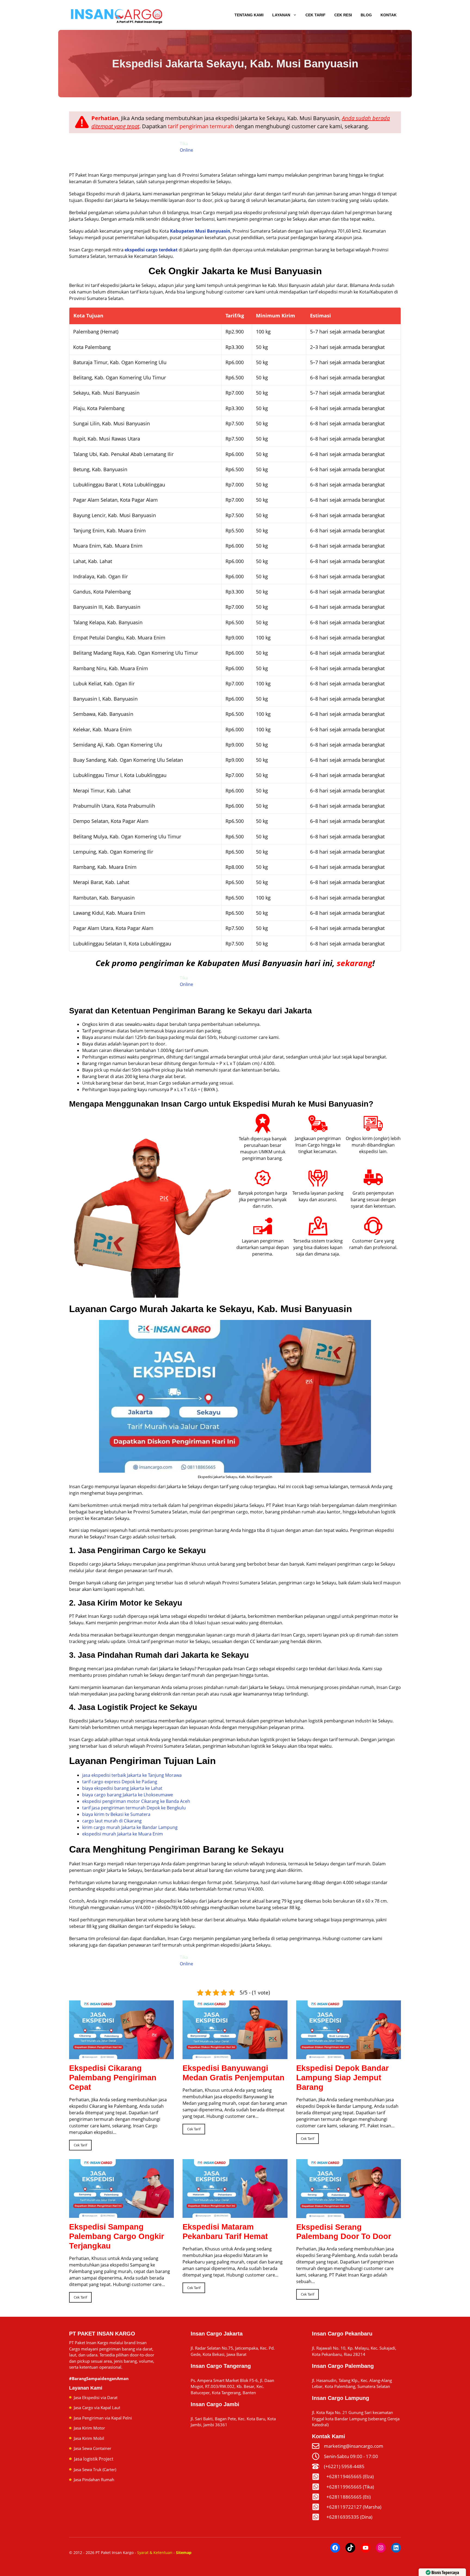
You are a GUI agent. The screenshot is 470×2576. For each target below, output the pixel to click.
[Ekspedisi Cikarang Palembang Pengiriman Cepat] (121, 2056)
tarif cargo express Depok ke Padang (120, 1782)
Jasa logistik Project (94, 2459)
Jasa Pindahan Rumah (94, 2480)
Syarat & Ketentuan (155, 2552)
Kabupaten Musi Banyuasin (200, 231)
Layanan (281, 15)
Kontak (389, 15)
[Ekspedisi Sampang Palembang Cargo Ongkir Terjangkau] (121, 2215)
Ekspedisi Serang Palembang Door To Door (344, 2232)
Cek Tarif (316, 15)
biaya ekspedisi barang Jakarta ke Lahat (122, 1788)
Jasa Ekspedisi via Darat (96, 2397)
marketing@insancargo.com (354, 2446)
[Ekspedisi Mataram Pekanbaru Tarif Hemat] (235, 2215)
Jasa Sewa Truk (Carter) (95, 2469)
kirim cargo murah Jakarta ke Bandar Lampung (130, 1827)
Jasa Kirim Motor (89, 2428)
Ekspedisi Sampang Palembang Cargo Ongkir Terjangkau (117, 2236)
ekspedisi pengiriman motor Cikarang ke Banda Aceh (136, 1801)
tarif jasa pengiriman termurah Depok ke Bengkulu (134, 1808)
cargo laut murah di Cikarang (112, 1821)
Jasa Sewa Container (92, 2448)
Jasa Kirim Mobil (89, 2438)
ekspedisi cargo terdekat (151, 250)
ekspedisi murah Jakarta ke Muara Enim (123, 1834)
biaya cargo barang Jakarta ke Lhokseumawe (128, 1795)
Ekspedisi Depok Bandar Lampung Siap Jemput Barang (342, 2078)
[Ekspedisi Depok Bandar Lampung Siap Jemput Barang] (349, 2056)
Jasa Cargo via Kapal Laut (97, 2408)
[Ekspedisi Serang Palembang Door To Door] (349, 2215)
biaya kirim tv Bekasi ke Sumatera (116, 1814)
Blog (366, 15)
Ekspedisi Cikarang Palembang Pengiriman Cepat (113, 2078)
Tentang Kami (249, 15)
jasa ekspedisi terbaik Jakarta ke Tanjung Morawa (132, 1775)
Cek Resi (343, 15)
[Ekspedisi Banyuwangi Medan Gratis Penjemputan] (235, 2056)
